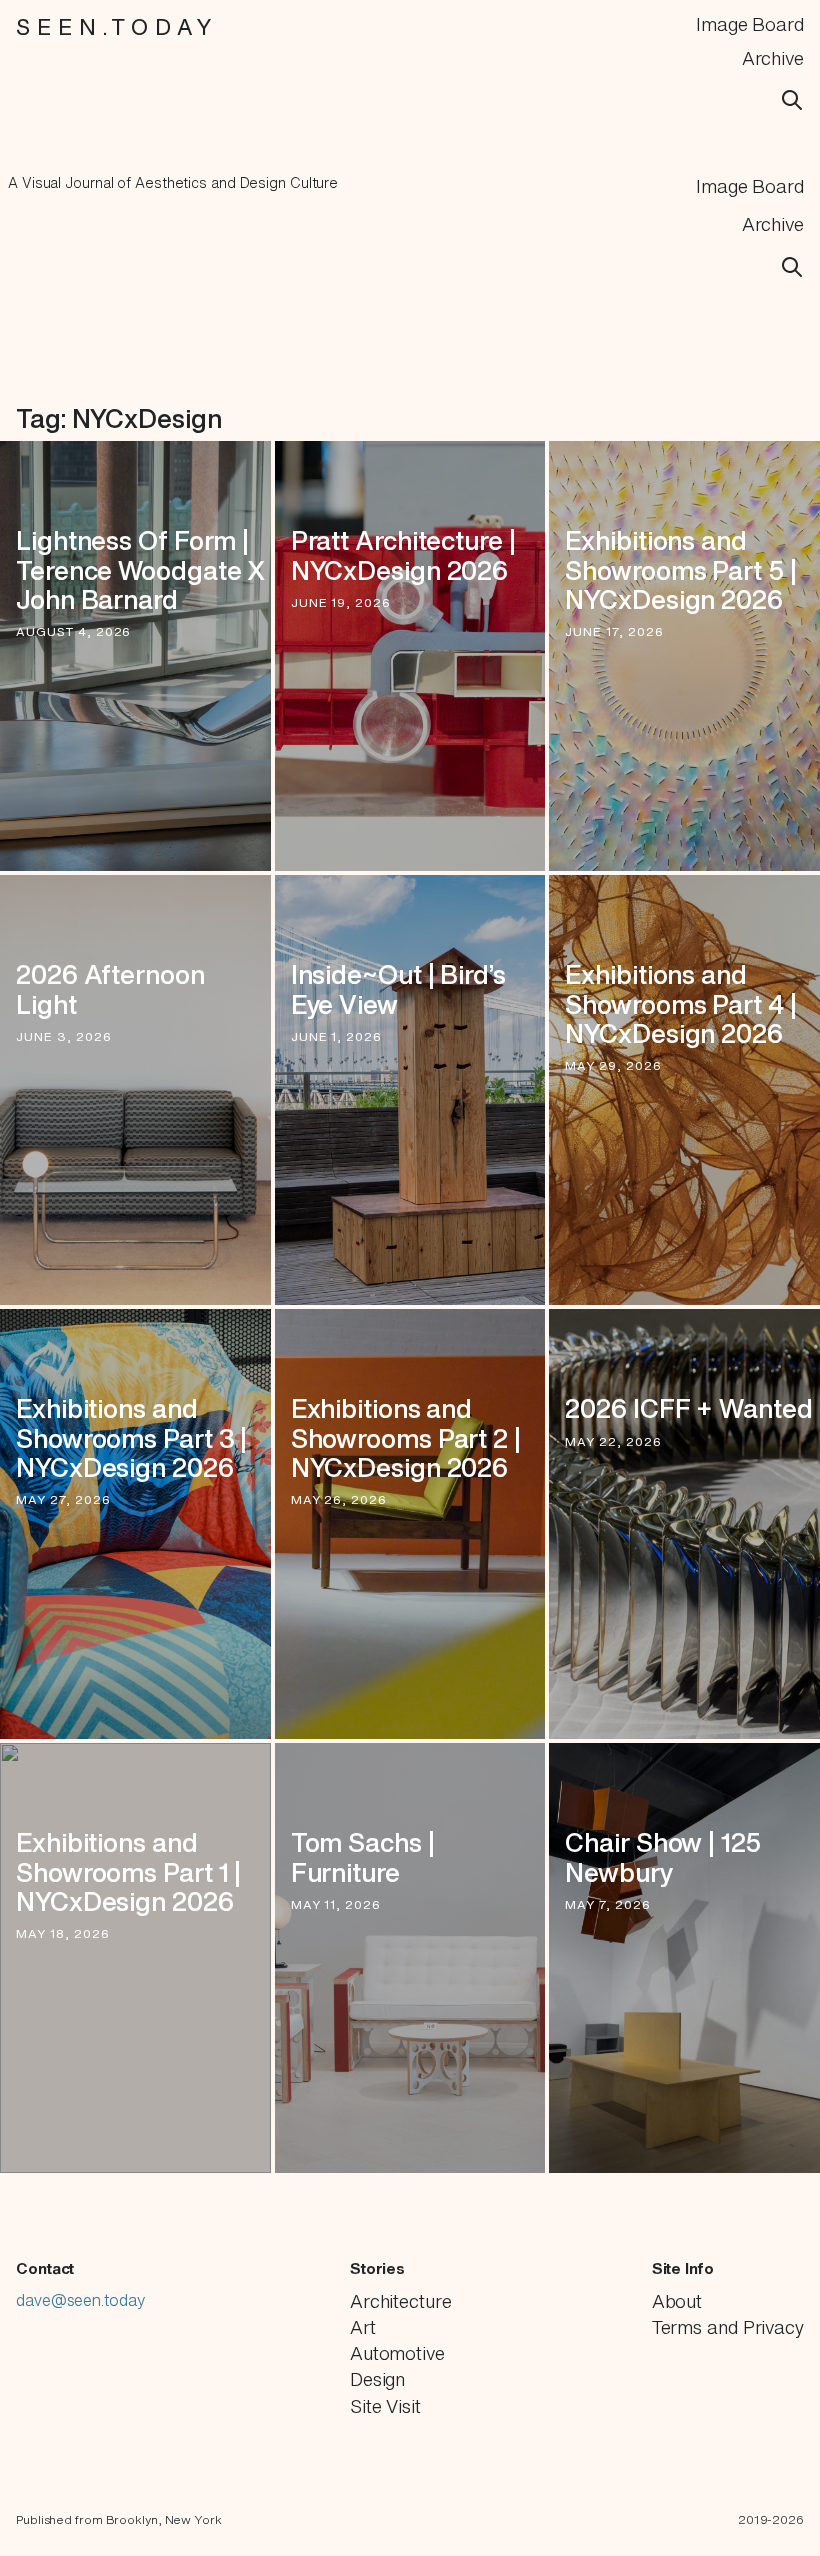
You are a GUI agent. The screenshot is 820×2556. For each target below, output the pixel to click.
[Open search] (792, 100)
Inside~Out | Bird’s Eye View (398, 989)
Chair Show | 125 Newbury (662, 1857)
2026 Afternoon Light (110, 989)
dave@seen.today (80, 2332)
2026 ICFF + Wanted (688, 1408)
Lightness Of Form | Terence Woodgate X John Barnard (140, 569)
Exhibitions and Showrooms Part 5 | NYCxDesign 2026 (680, 569)
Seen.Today (117, 26)
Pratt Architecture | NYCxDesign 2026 (403, 555)
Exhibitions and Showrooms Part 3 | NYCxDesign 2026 (131, 1437)
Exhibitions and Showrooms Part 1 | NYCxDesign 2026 (128, 1871)
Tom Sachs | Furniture (363, 1857)
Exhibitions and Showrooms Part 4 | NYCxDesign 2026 (680, 1003)
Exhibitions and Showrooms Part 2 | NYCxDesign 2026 (406, 1437)
